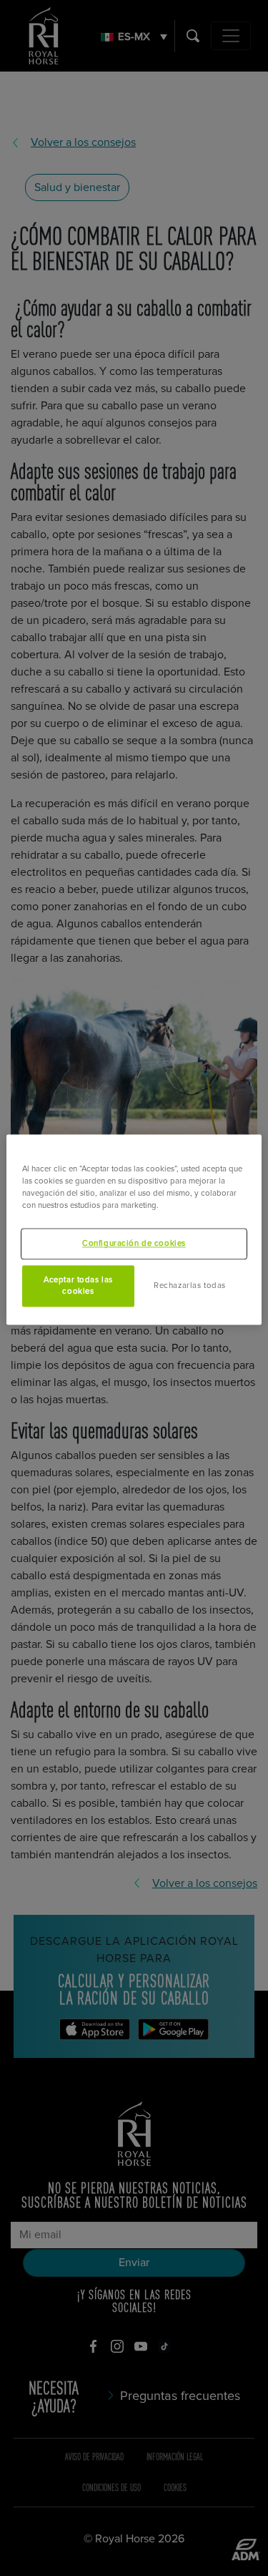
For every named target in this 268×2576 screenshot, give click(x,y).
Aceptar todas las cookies (78, 1286)
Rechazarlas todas (190, 1286)
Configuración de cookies (134, 1244)
